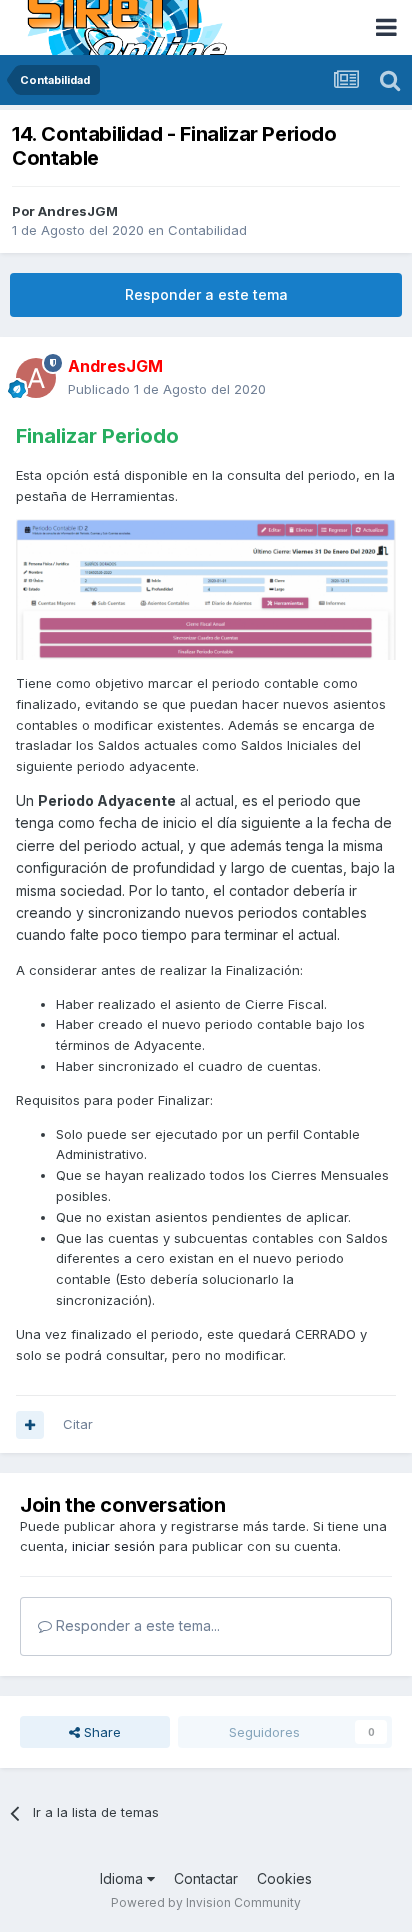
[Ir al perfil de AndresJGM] (36, 378)
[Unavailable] (206, 588)
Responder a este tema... (136, 1625)
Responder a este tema (206, 294)
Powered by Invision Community (206, 1902)
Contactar (206, 1878)
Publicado (167, 389)
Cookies (284, 1878)
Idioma (123, 1878)
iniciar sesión (113, 1546)
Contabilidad (207, 230)
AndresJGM (78, 211)
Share (100, 1732)
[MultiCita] (30, 1425)
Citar (78, 1424)
